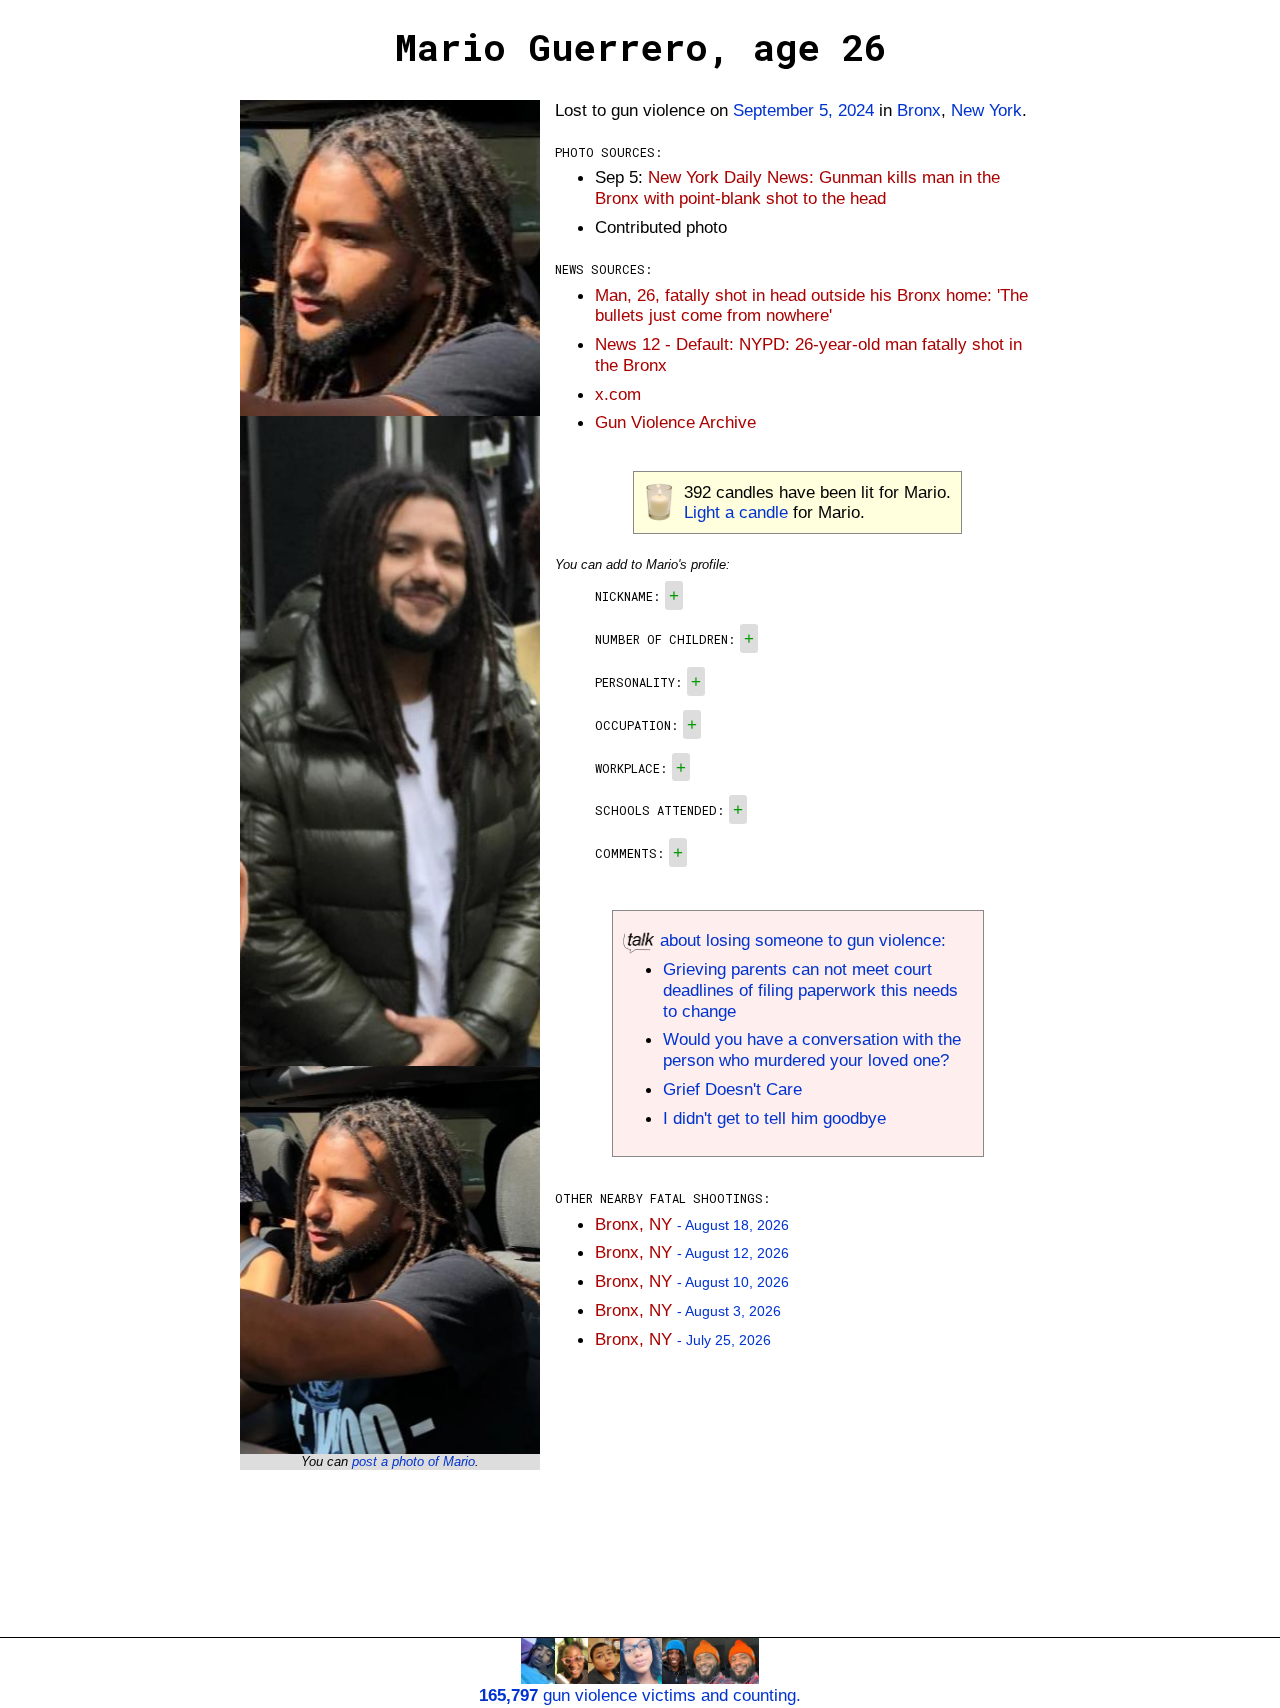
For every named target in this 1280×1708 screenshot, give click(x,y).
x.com (618, 394)
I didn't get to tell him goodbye (774, 1118)
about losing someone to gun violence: (800, 940)
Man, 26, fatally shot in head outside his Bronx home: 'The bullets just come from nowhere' (811, 305)
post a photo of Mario (413, 1461)
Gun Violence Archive (675, 422)
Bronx (919, 110)
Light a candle (736, 512)
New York (986, 110)
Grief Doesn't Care (732, 1089)
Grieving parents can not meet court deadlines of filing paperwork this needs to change (810, 990)
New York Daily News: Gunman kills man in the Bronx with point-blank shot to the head (797, 187)
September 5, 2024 (803, 110)
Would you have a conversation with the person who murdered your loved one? (812, 1049)
